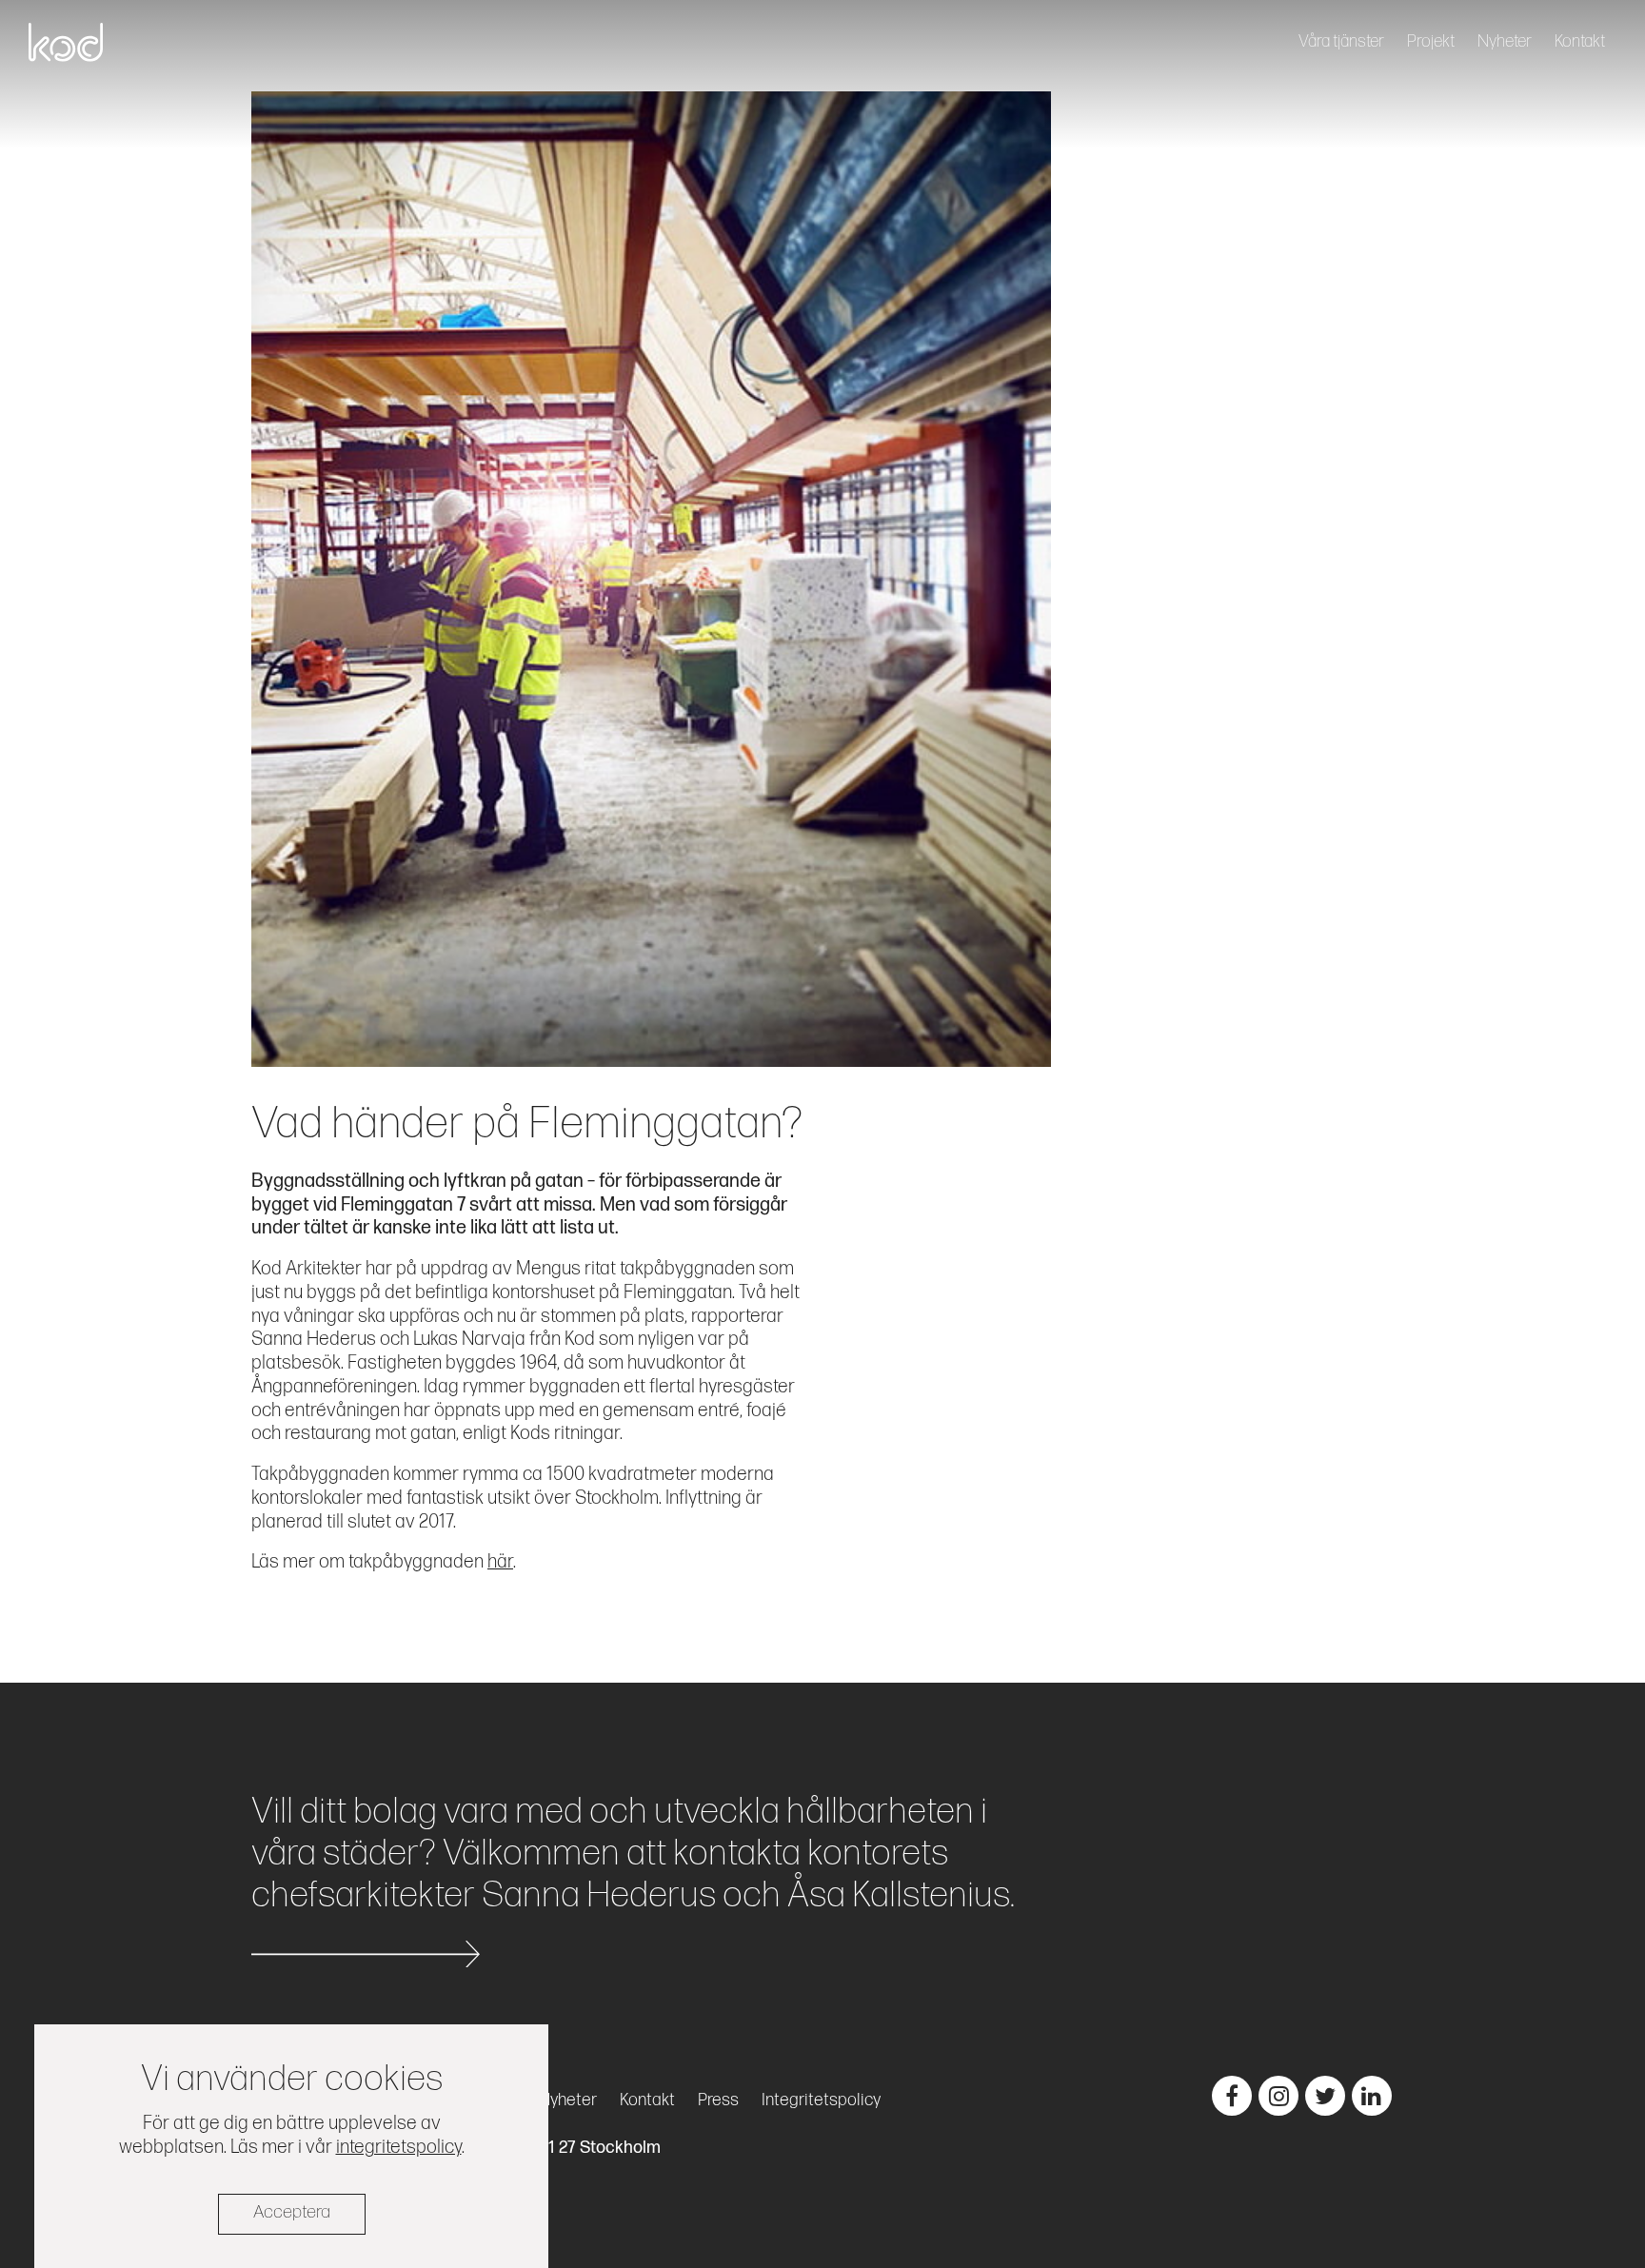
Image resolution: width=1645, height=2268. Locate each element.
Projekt (1431, 41)
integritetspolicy (399, 2146)
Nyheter (1505, 41)
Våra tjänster (1341, 41)
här (500, 1562)
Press (718, 2100)
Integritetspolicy (821, 2100)
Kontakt (1580, 41)
